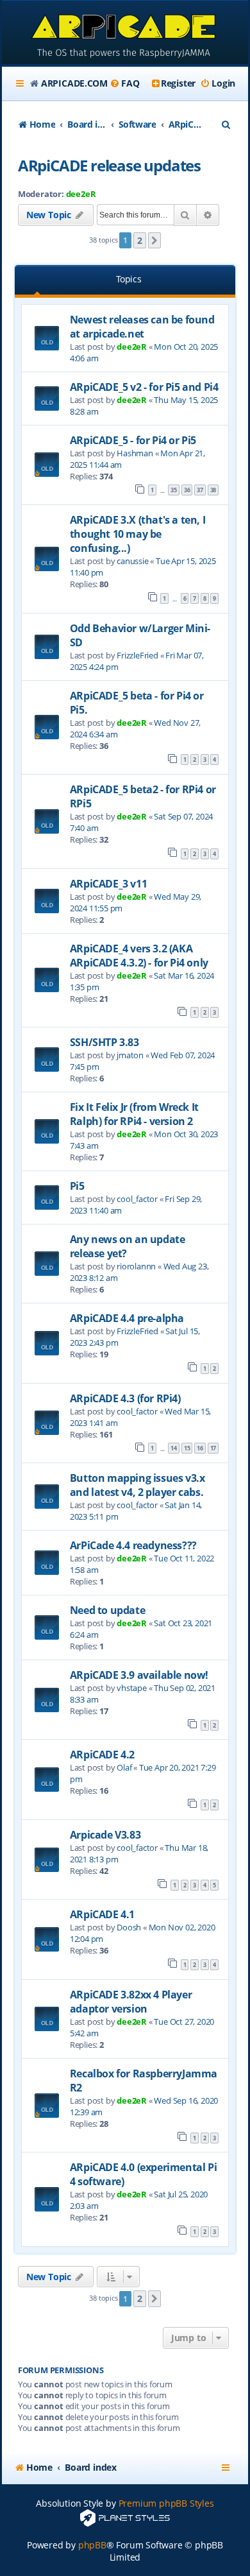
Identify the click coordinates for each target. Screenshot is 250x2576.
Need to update (107, 1610)
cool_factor (137, 1199)
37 (200, 490)
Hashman (135, 453)
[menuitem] (124, 83)
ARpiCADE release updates (109, 165)
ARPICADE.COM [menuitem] (74, 83)
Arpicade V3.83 (105, 1835)
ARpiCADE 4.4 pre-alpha (127, 1318)
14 (174, 1448)
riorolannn (136, 1266)
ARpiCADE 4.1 (102, 1914)
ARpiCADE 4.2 (102, 1755)
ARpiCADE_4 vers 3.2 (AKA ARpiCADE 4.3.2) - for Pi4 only (139, 956)
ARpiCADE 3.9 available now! (139, 1675)
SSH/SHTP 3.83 (104, 1042)
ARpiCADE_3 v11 (108, 884)
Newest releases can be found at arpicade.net (142, 327)
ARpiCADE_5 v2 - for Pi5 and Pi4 (144, 387)
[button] (154, 241)
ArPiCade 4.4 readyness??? (133, 1545)
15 (187, 1448)
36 (187, 490)
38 (213, 490)
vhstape (132, 1688)
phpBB (92, 2545)
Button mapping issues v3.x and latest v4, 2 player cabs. (137, 1485)
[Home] (125, 34)
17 (213, 1448)
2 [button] (140, 240)
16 (200, 1448)
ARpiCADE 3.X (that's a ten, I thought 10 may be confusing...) (137, 534)
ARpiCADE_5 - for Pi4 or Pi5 (133, 440)
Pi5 (77, 1186)
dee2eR (81, 194)
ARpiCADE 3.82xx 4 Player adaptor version (131, 2002)
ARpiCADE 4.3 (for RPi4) (125, 1398)
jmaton (130, 1055)
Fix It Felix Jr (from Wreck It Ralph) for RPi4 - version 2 (134, 1114)
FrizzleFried (137, 655)
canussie (132, 561)
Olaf (124, 1767)
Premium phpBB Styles (166, 2503)
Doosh (129, 1927)
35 (174, 490)
